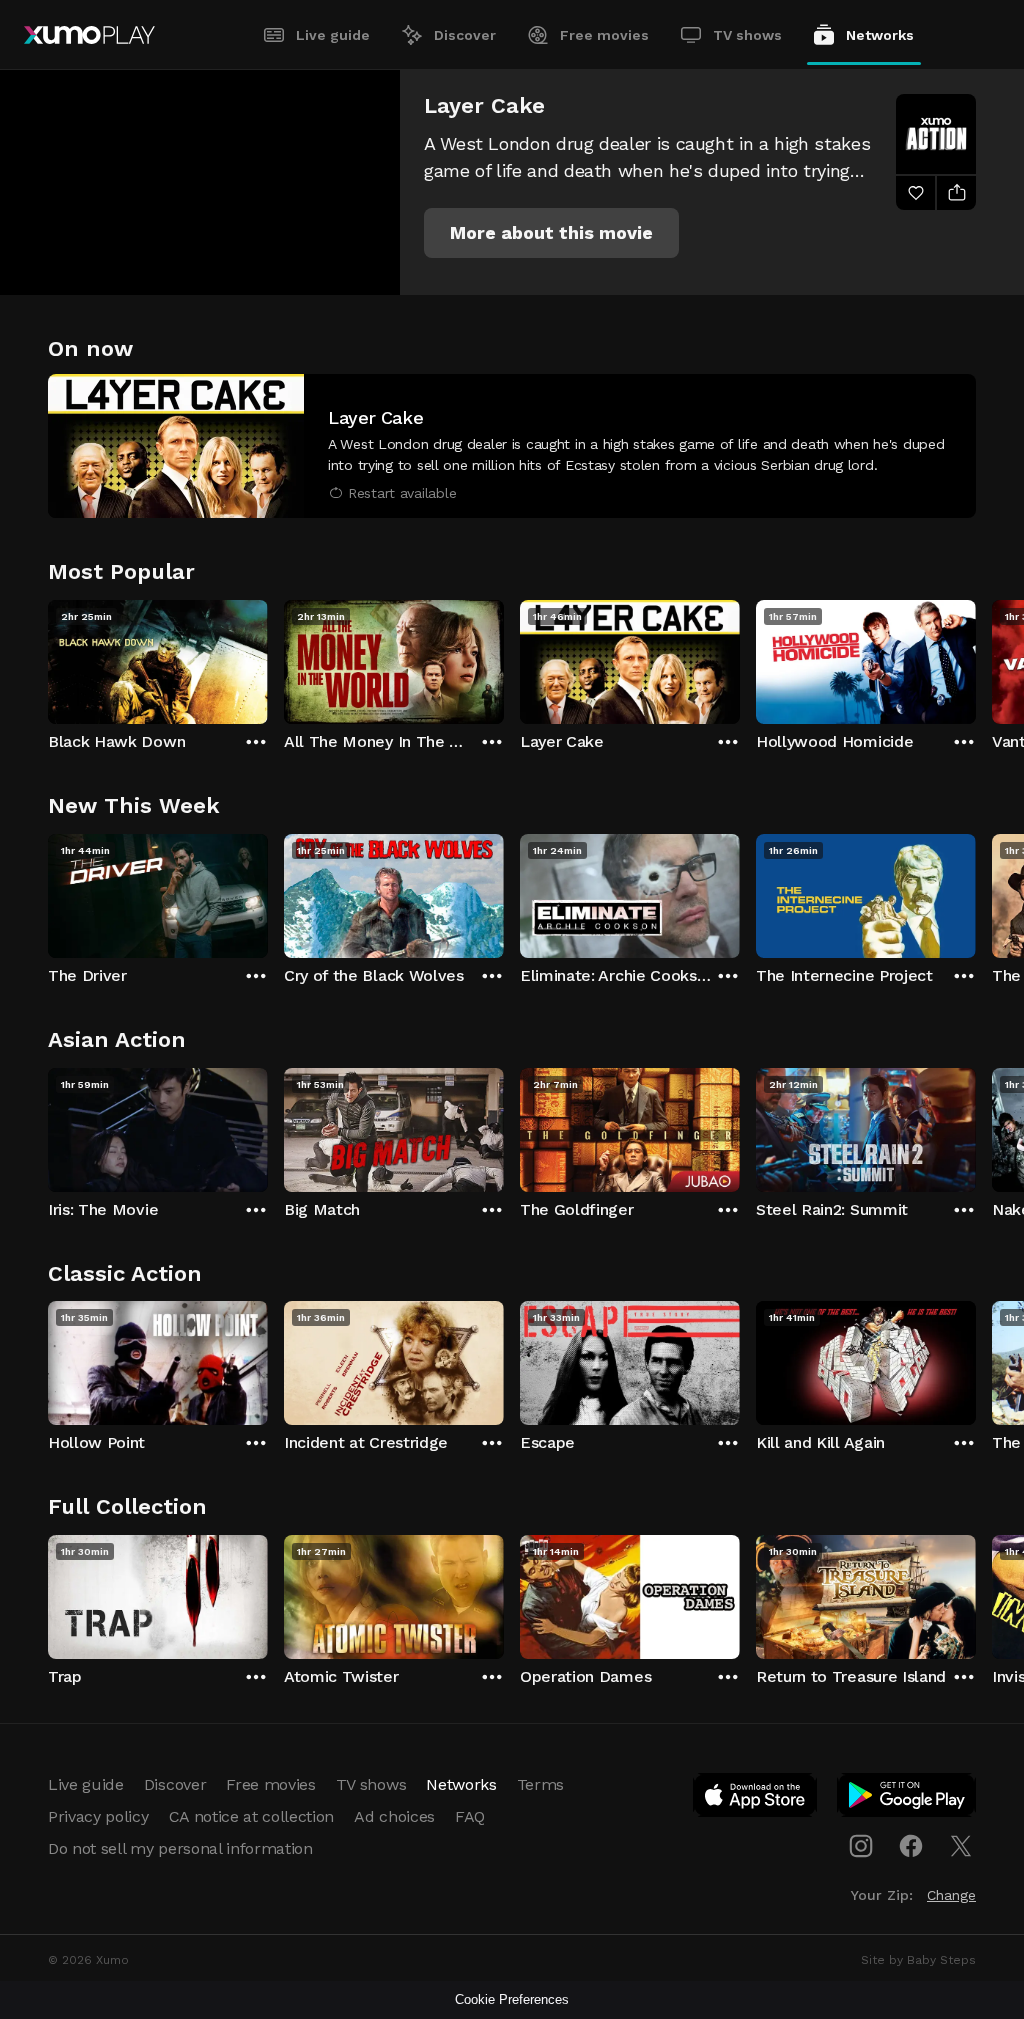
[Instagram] (861, 1846)
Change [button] (951, 1895)
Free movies (604, 35)
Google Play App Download (907, 1799)
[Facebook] (911, 1846)
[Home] (89, 35)
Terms (540, 1784)
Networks (880, 35)
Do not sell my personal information (180, 1848)
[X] (961, 1846)
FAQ (470, 1816)
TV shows (747, 35)
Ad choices (394, 1816)
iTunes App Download (756, 1799)
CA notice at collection (252, 1816)
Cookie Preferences (512, 1999)
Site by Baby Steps (918, 1960)
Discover (465, 35)
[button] (551, 233)
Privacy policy (98, 1816)
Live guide (333, 35)
